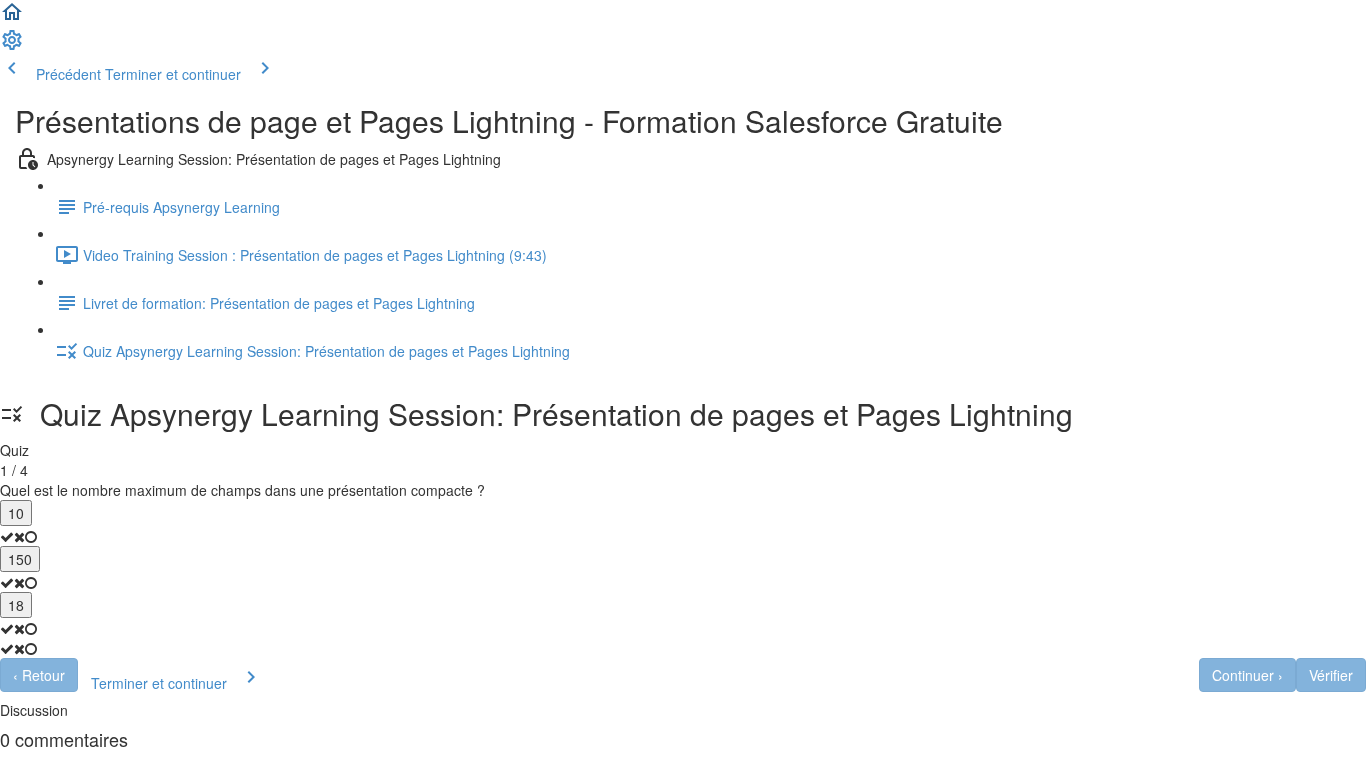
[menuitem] (12, 46)
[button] (12, 18)
